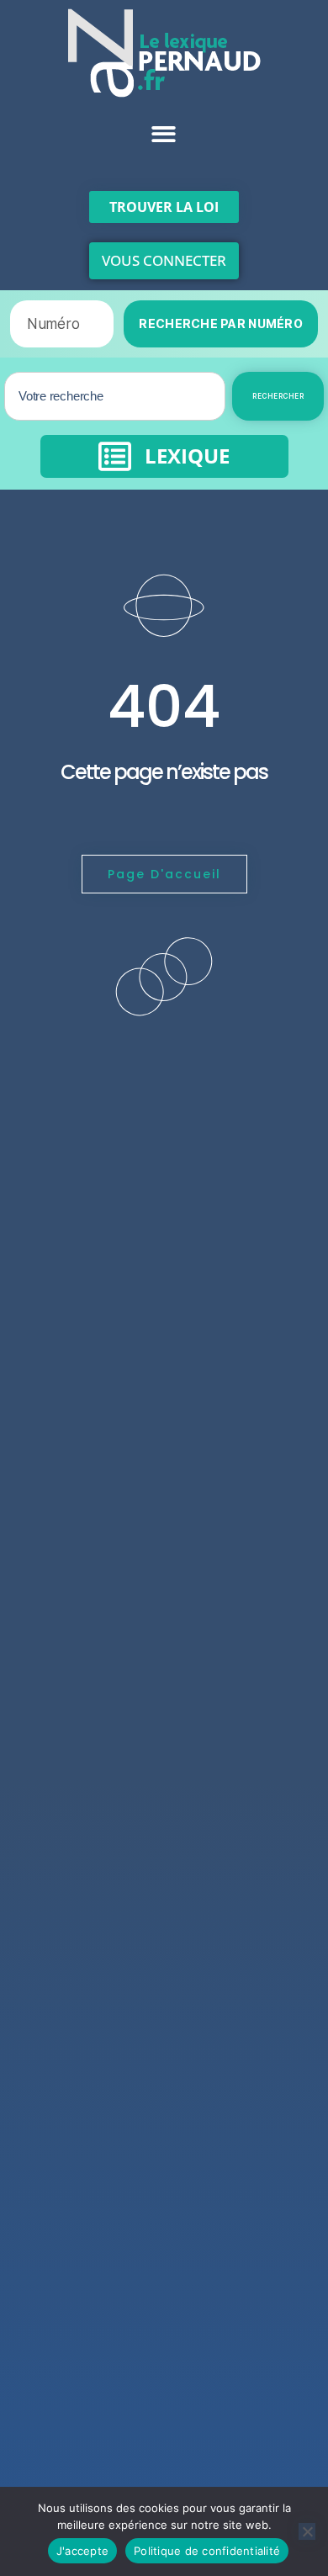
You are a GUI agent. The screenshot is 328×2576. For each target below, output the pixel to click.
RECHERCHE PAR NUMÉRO (221, 323)
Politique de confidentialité (207, 2551)
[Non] (307, 2531)
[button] (164, 134)
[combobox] (115, 396)
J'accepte (82, 2551)
